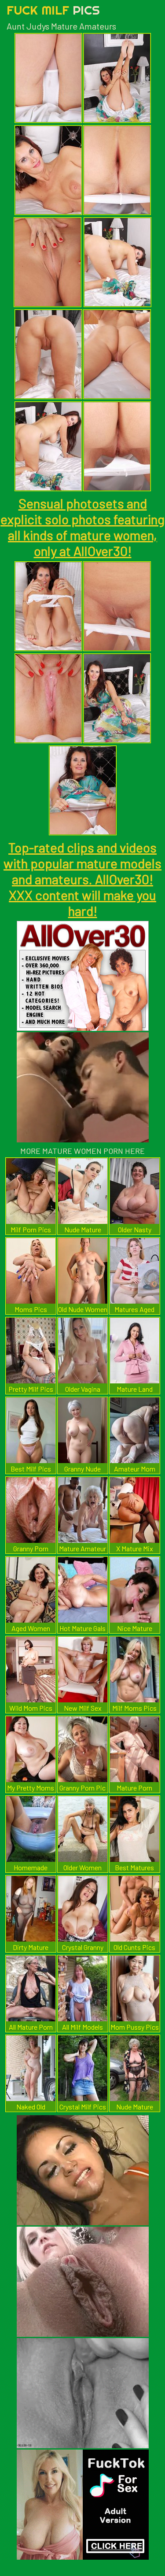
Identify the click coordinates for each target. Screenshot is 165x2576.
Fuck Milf (53, 10)
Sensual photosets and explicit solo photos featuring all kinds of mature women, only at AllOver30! (82, 527)
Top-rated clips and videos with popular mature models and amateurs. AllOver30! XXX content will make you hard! (82, 879)
